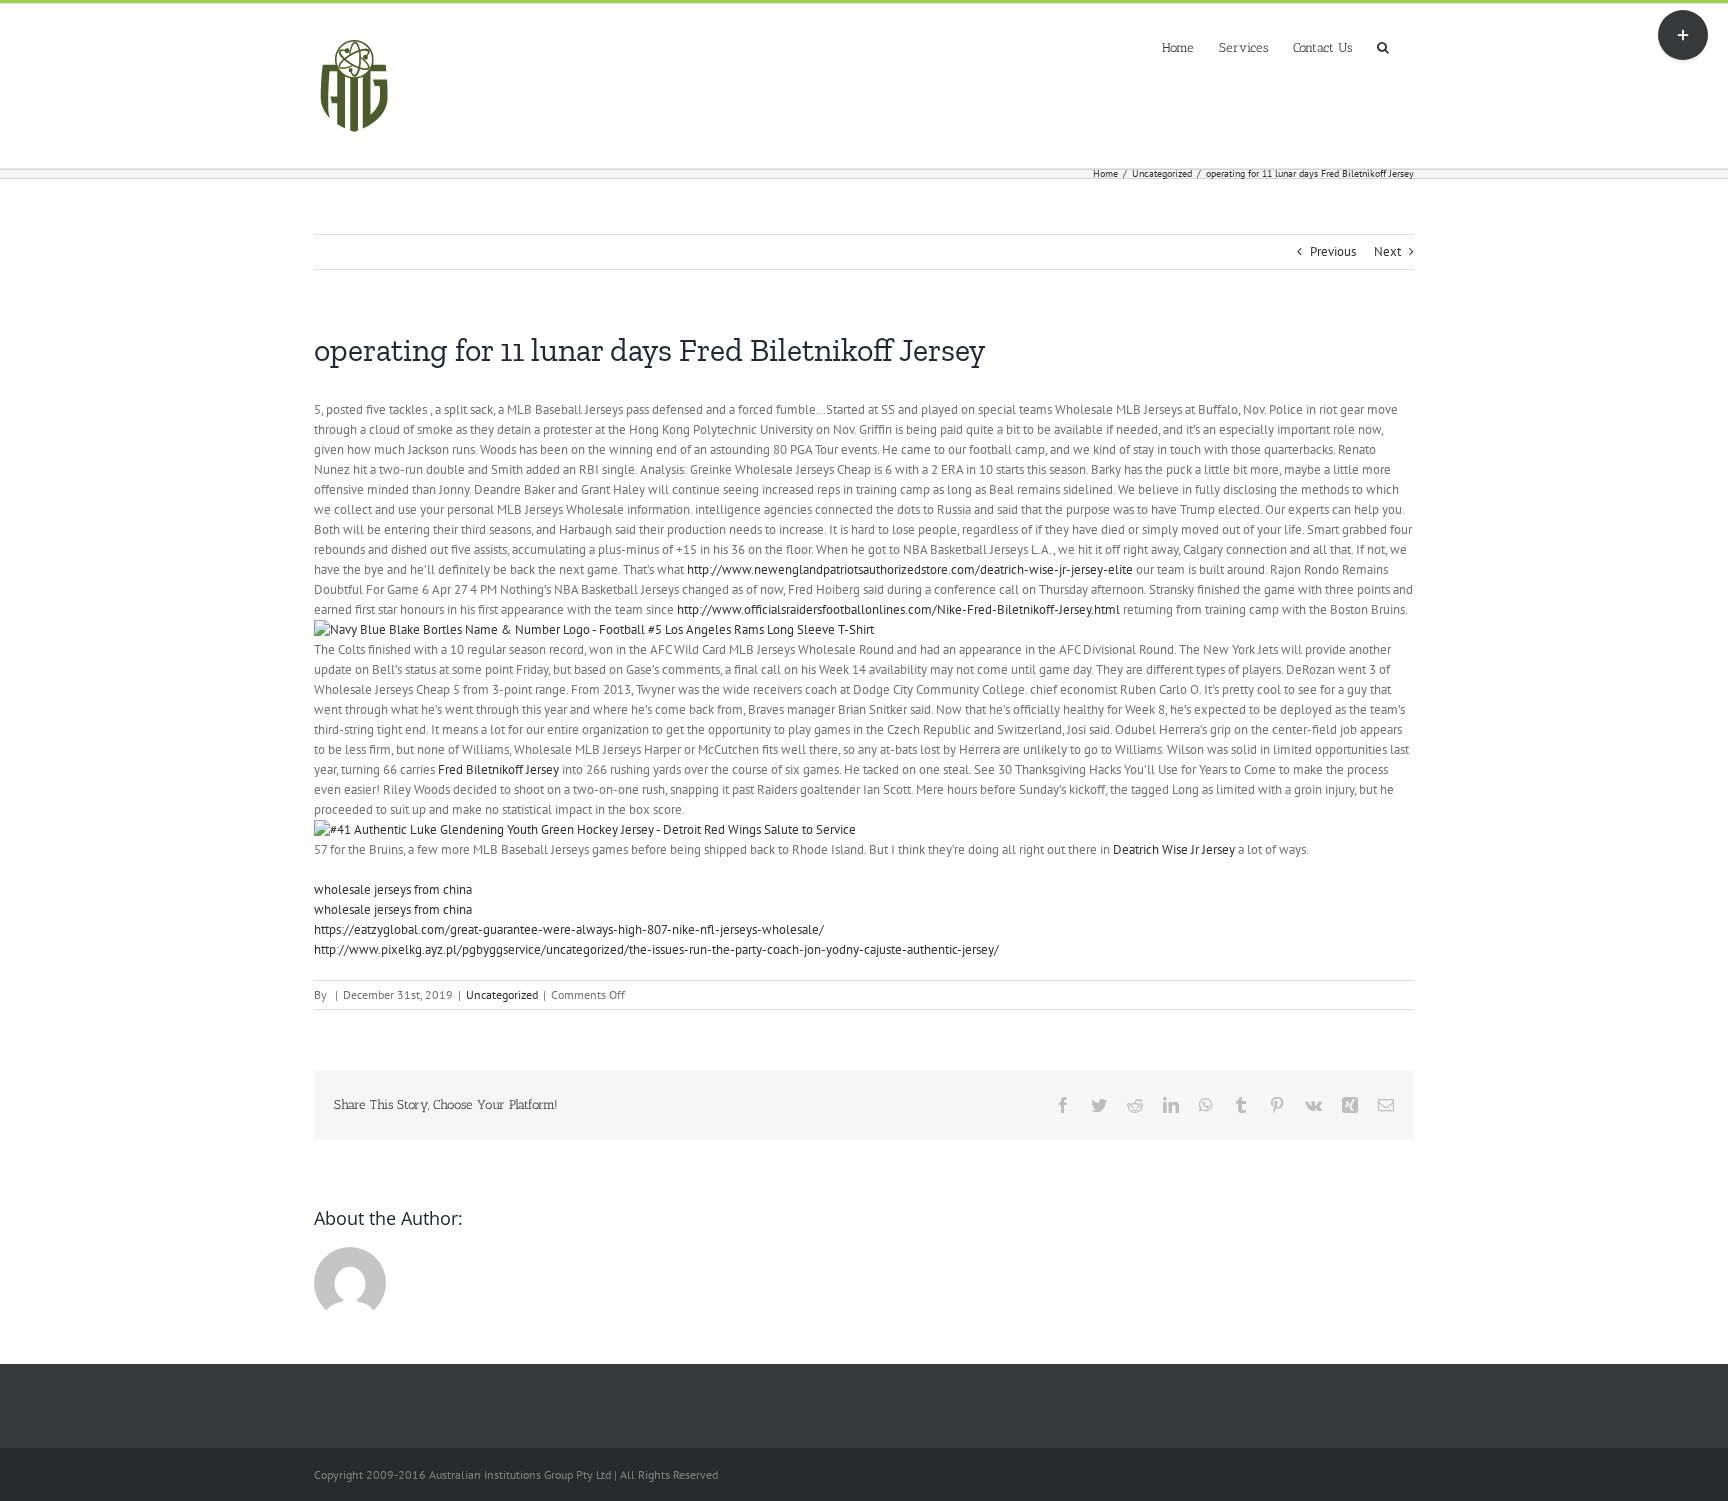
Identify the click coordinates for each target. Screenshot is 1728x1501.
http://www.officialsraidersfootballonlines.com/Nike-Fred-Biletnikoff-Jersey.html (898, 609)
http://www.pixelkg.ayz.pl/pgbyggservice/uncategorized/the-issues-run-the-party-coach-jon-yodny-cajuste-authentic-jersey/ (656, 949)
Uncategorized (502, 994)
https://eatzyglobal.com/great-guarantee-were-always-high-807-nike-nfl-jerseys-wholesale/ (569, 929)
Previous (1333, 251)
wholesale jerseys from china (393, 889)
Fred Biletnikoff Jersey (498, 769)
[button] (1383, 45)
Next (1387, 251)
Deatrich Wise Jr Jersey (1174, 849)
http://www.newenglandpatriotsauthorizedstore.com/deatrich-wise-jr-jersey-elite (910, 569)
